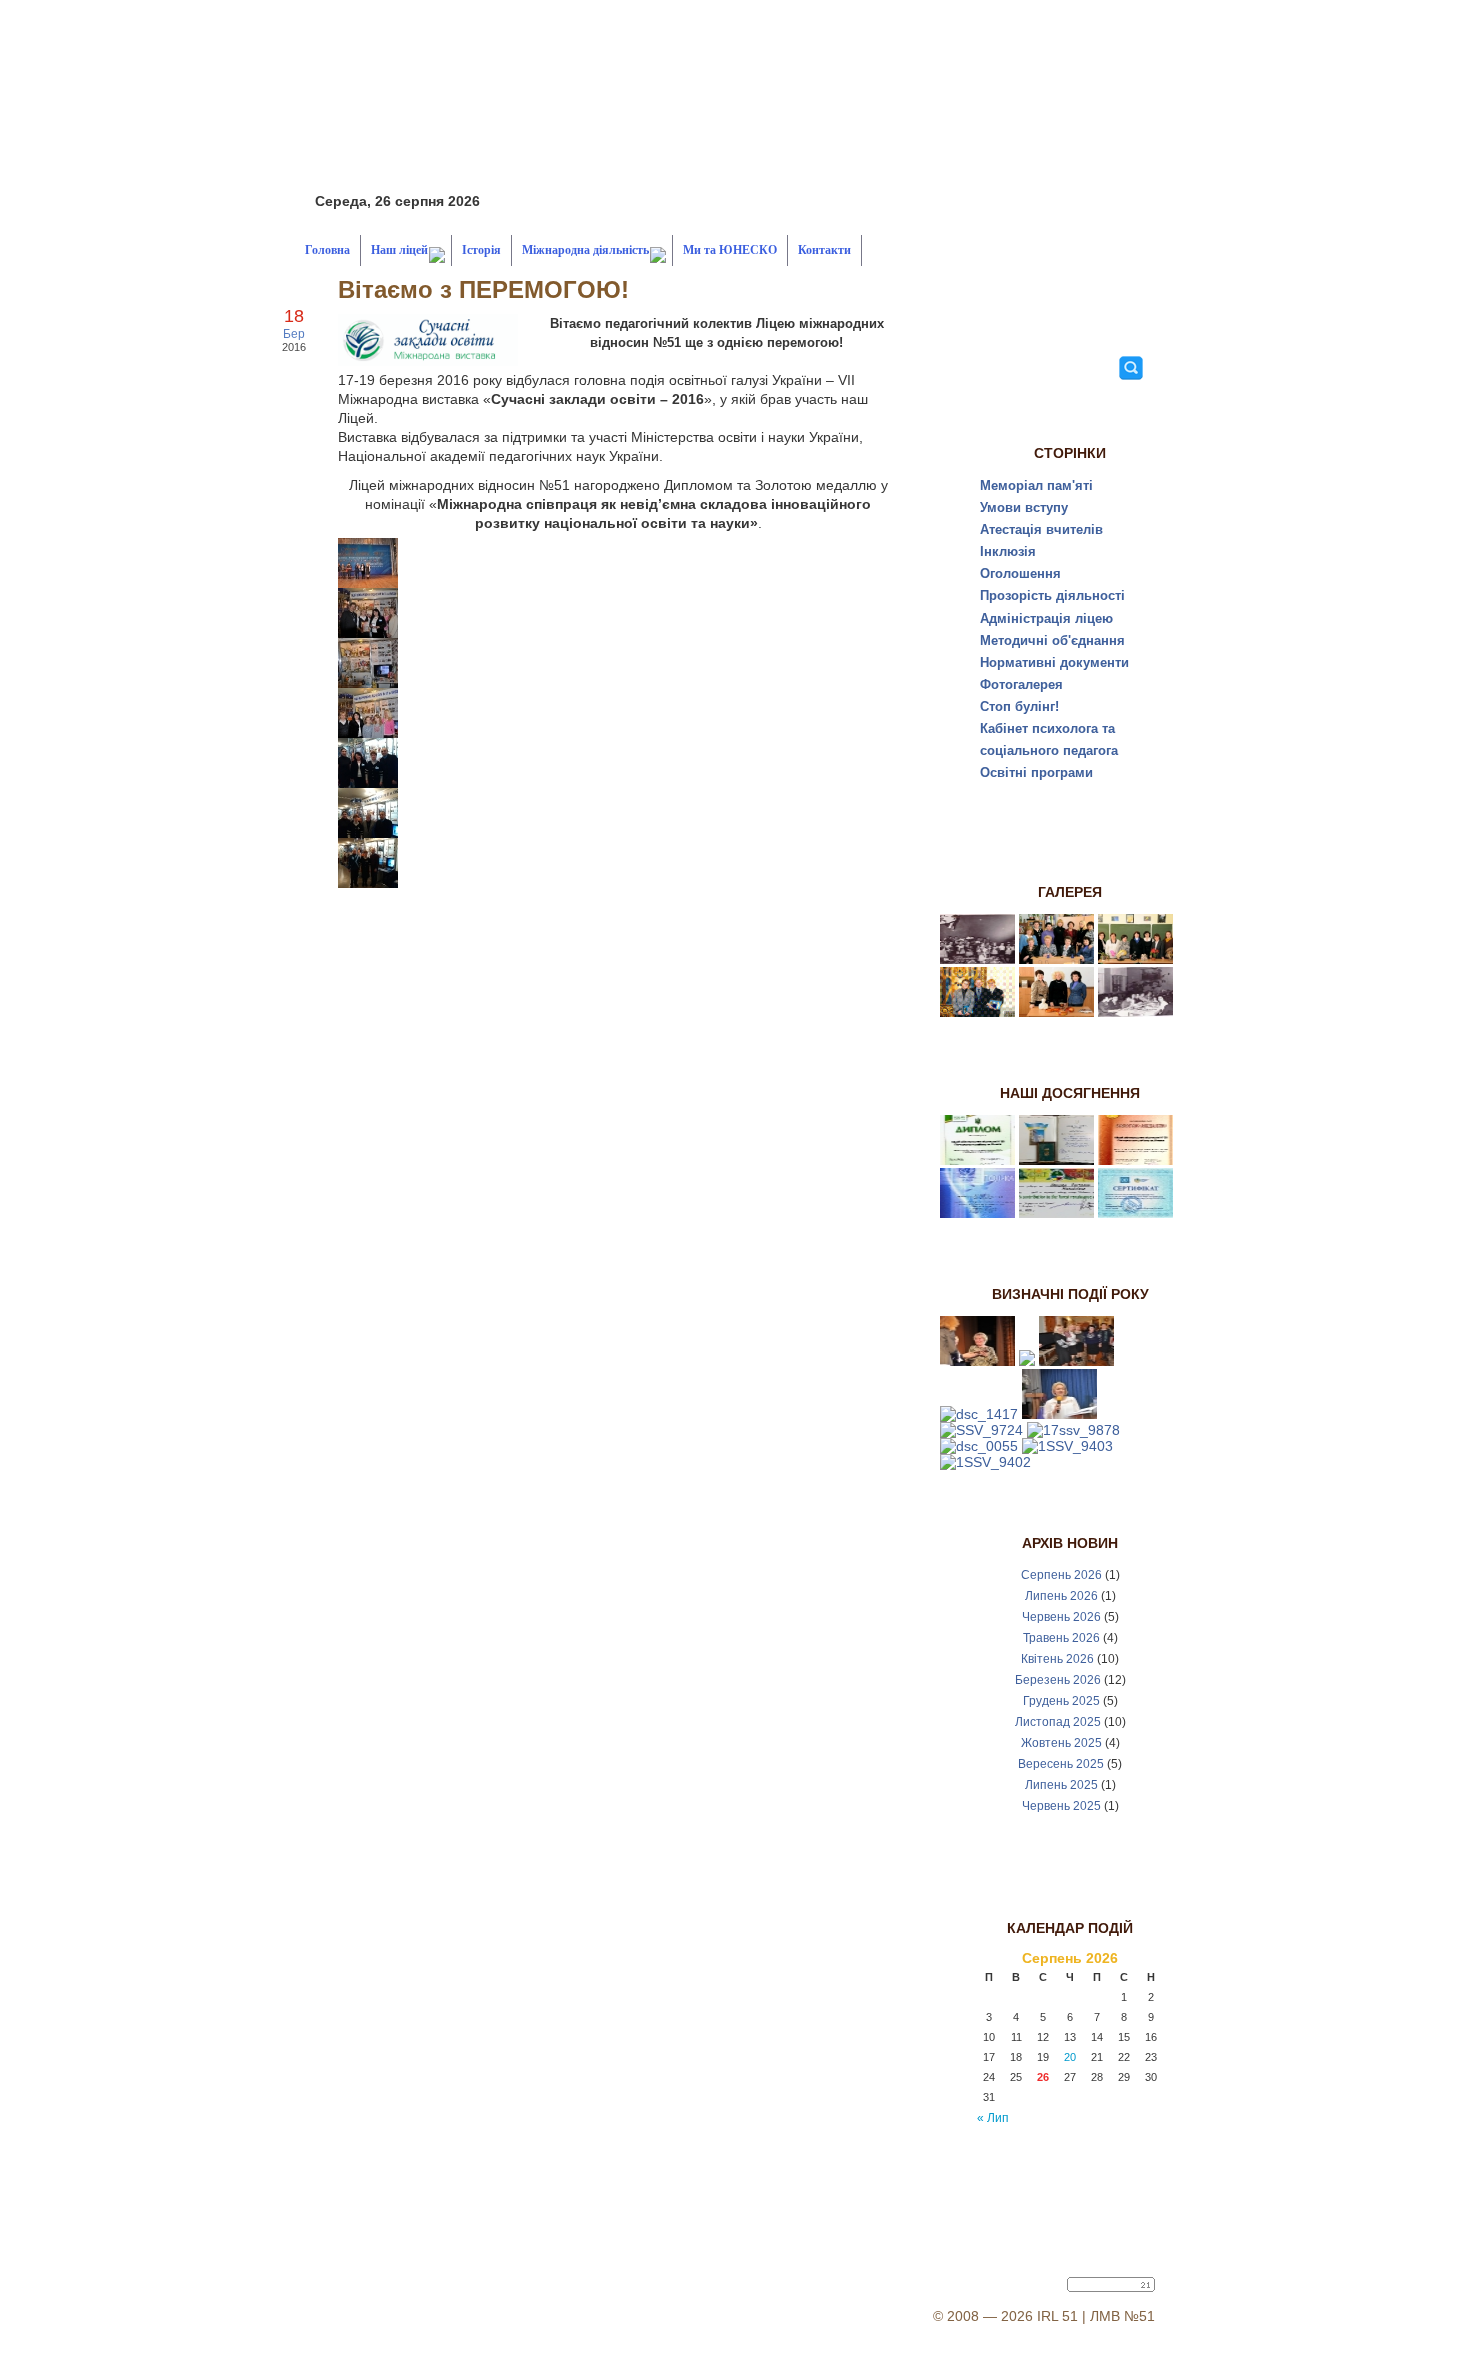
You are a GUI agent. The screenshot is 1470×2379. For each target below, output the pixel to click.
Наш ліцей (399, 250)
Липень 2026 (1061, 1596)
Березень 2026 (1058, 1680)
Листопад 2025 (1058, 1722)
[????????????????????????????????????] (368, 583)
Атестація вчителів (1041, 529)
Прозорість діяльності (1052, 595)
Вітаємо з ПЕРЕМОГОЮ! (483, 289)
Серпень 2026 (1061, 1575)
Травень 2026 (1061, 1638)
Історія (481, 250)
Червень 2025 (1061, 1806)
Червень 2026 (1061, 1617)
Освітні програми (1036, 772)
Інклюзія (1008, 551)
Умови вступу (1024, 507)
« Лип (993, 2118)
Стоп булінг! (1019, 706)
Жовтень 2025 (1061, 1743)
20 (1070, 2057)
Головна (327, 250)
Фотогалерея (1021, 684)
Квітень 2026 (1057, 1659)
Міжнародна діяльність (585, 250)
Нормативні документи (1054, 662)
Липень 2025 (1061, 1785)
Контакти (824, 250)
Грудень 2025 (1061, 1701)
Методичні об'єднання (1052, 640)
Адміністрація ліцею (1046, 618)
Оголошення (1020, 573)
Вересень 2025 (1061, 1764)
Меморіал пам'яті (1036, 485)
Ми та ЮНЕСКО (730, 250)
